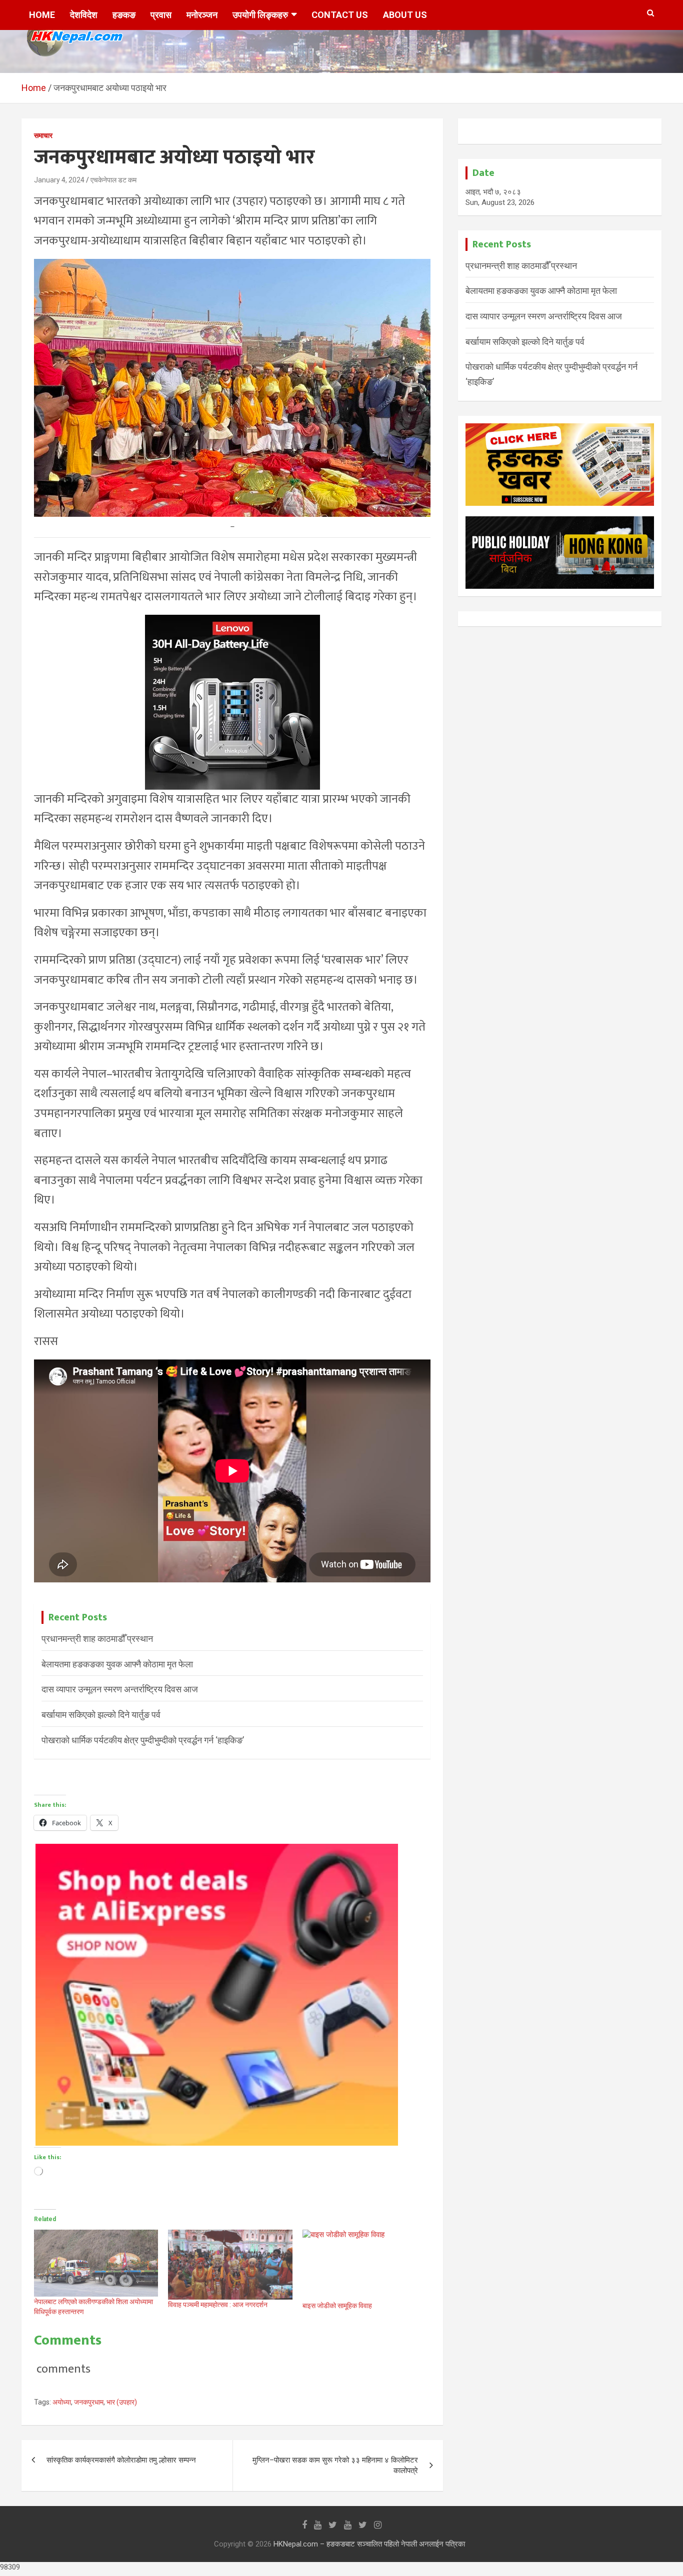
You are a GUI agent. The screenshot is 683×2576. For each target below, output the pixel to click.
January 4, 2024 (59, 180)
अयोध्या (62, 2402)
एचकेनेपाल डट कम (113, 180)
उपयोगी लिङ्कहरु (260, 15)
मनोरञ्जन (202, 15)
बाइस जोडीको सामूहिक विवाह (337, 2306)
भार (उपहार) (122, 2402)
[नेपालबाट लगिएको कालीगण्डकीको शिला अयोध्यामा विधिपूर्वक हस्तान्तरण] (96, 2263)
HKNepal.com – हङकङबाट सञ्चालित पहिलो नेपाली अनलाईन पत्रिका (369, 2544)
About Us (405, 15)
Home (42, 15)
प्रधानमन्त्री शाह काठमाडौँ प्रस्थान (97, 1639)
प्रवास (161, 15)
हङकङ (124, 15)
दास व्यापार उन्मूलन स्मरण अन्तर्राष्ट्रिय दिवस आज (120, 1689)
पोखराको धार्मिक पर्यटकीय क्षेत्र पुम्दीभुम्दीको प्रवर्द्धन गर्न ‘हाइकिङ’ (143, 1740)
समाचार (43, 135)
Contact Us (340, 15)
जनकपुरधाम (89, 2402)
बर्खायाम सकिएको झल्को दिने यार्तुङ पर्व (101, 1715)
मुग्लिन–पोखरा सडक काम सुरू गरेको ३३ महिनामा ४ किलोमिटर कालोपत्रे (335, 2465)
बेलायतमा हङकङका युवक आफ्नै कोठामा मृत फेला (117, 1664)
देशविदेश (84, 15)
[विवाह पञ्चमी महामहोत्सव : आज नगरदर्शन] (230, 2265)
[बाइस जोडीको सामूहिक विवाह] (364, 2265)
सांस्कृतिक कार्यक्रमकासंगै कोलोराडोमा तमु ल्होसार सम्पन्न (121, 2460)
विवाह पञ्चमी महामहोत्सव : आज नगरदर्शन (218, 2305)
